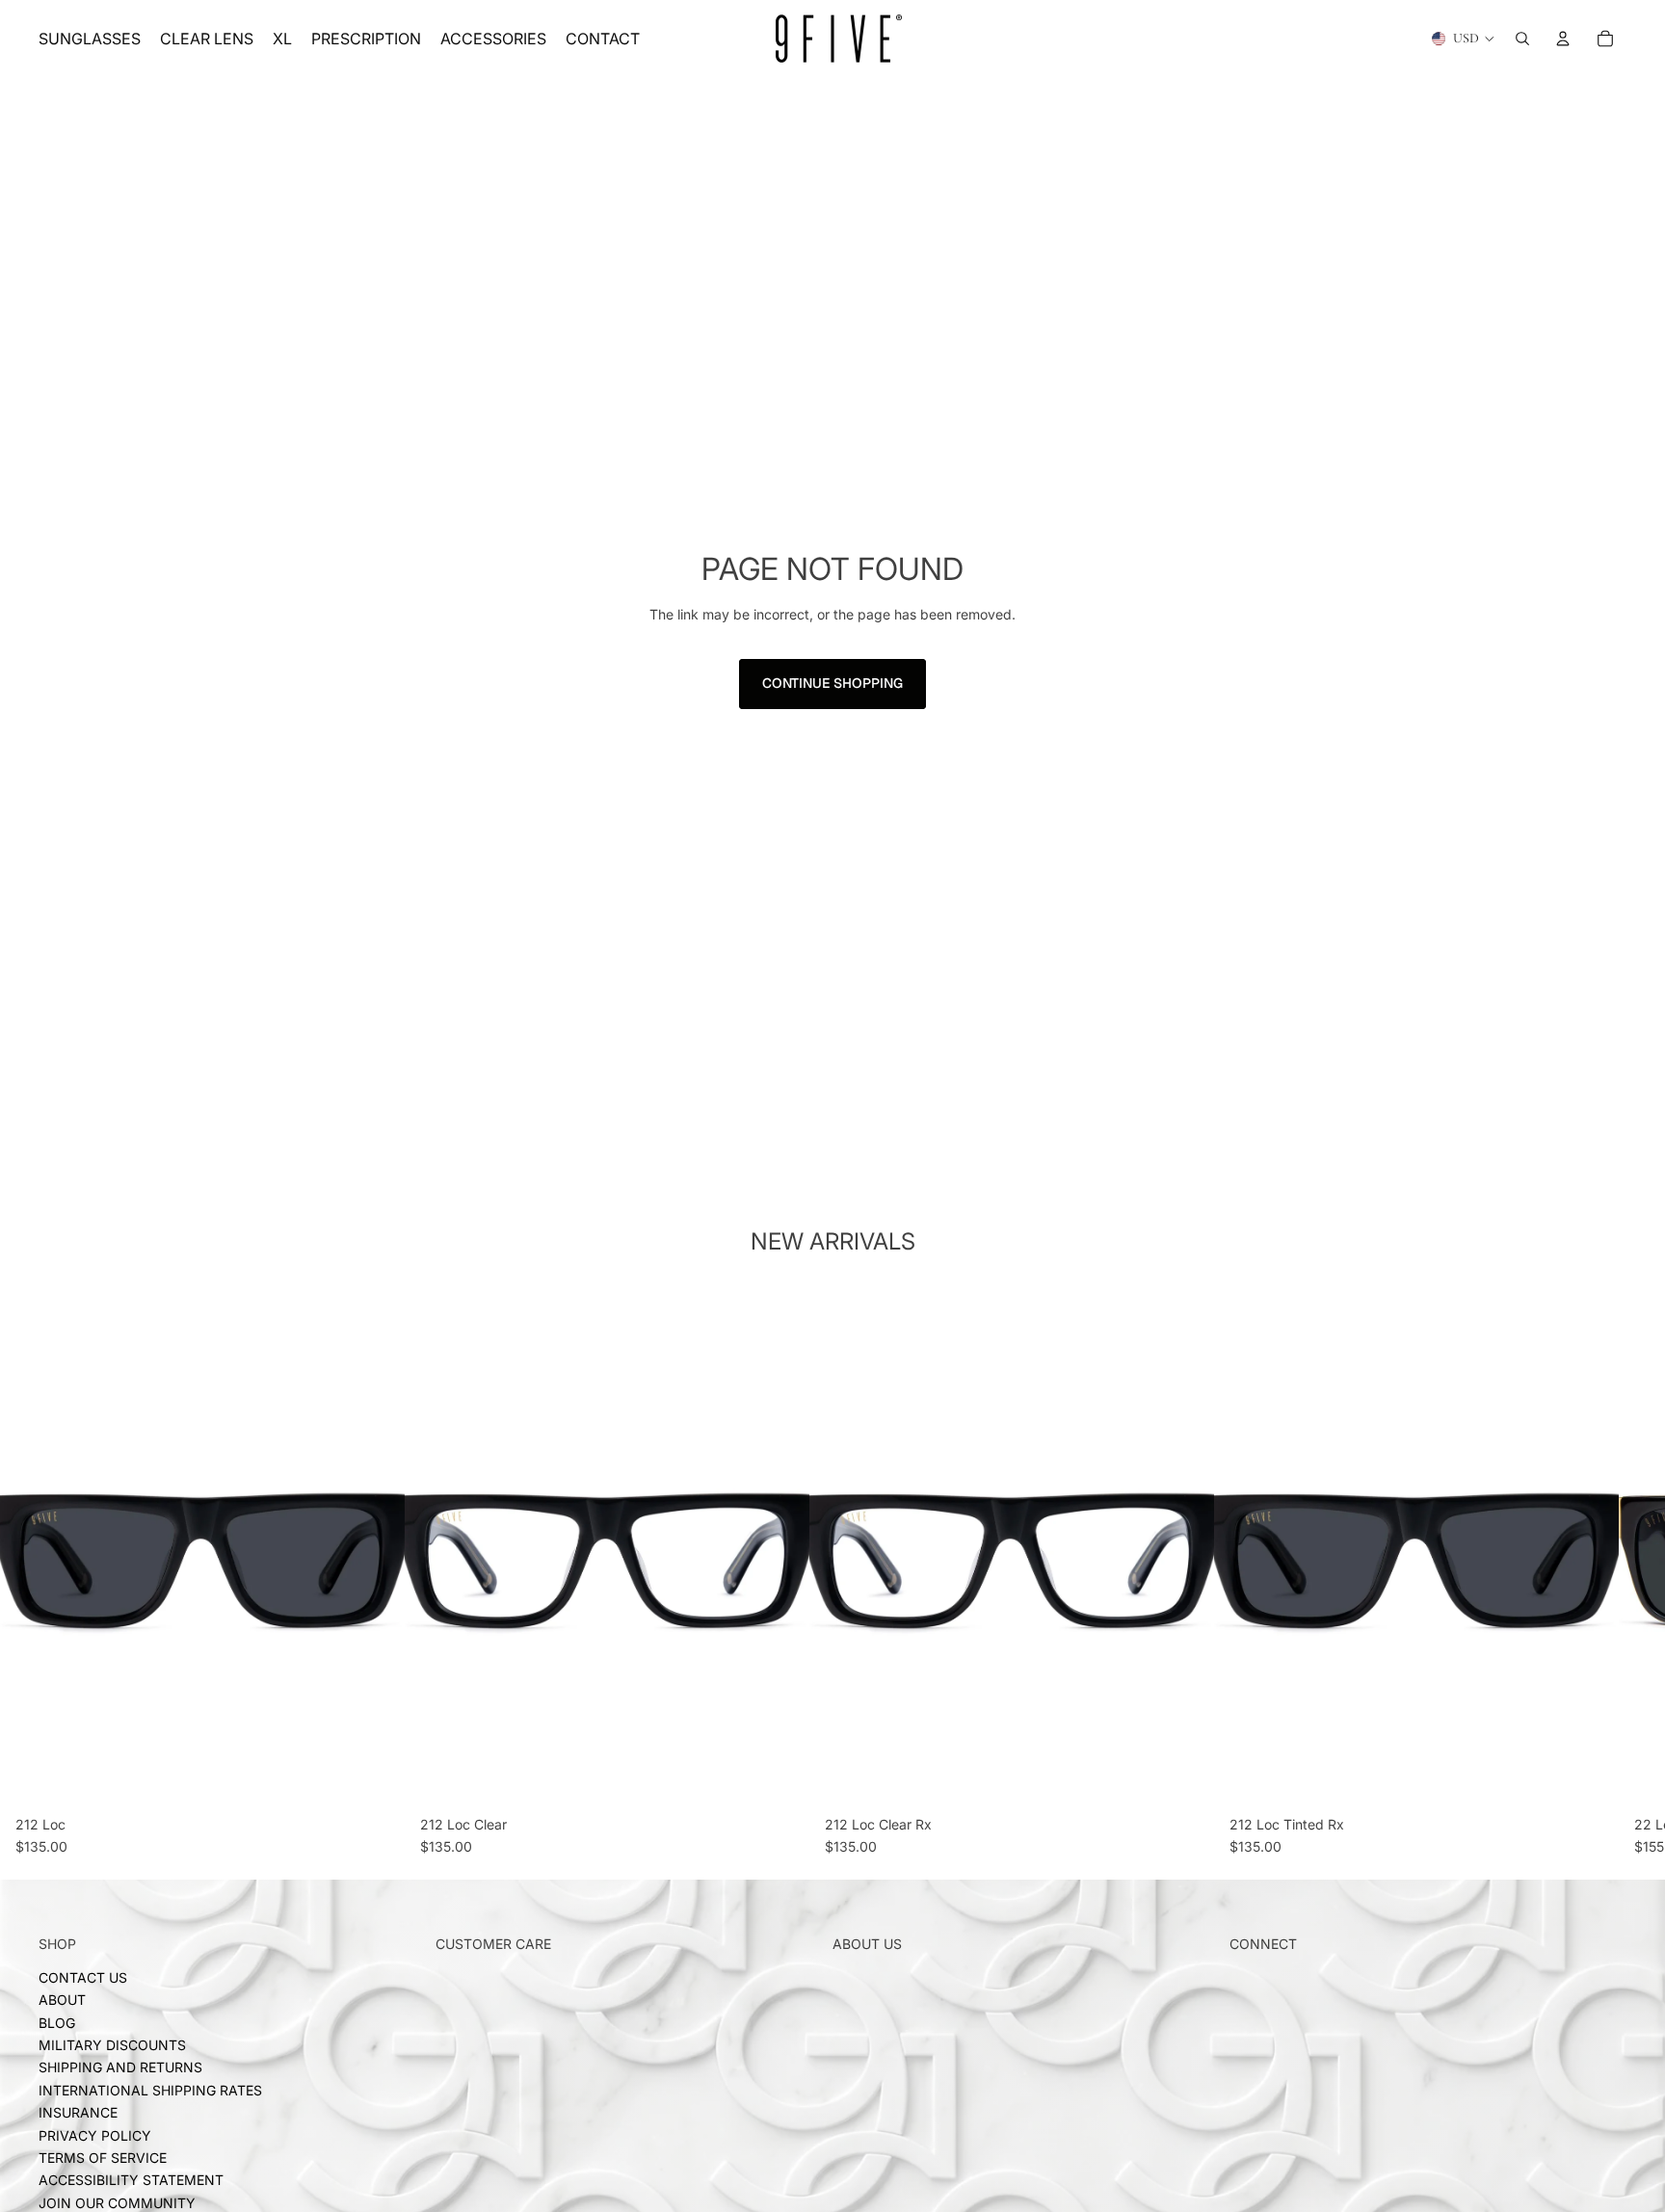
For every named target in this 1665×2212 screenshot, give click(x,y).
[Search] (1522, 39)
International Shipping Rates (150, 2090)
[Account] (1563, 39)
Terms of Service (103, 2158)
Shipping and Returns (120, 2067)
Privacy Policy (95, 2134)
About (62, 2000)
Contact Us (83, 1977)
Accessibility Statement (131, 2180)
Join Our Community (117, 2203)
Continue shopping (832, 683)
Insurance (78, 2112)
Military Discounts (112, 2045)
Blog (57, 2023)
